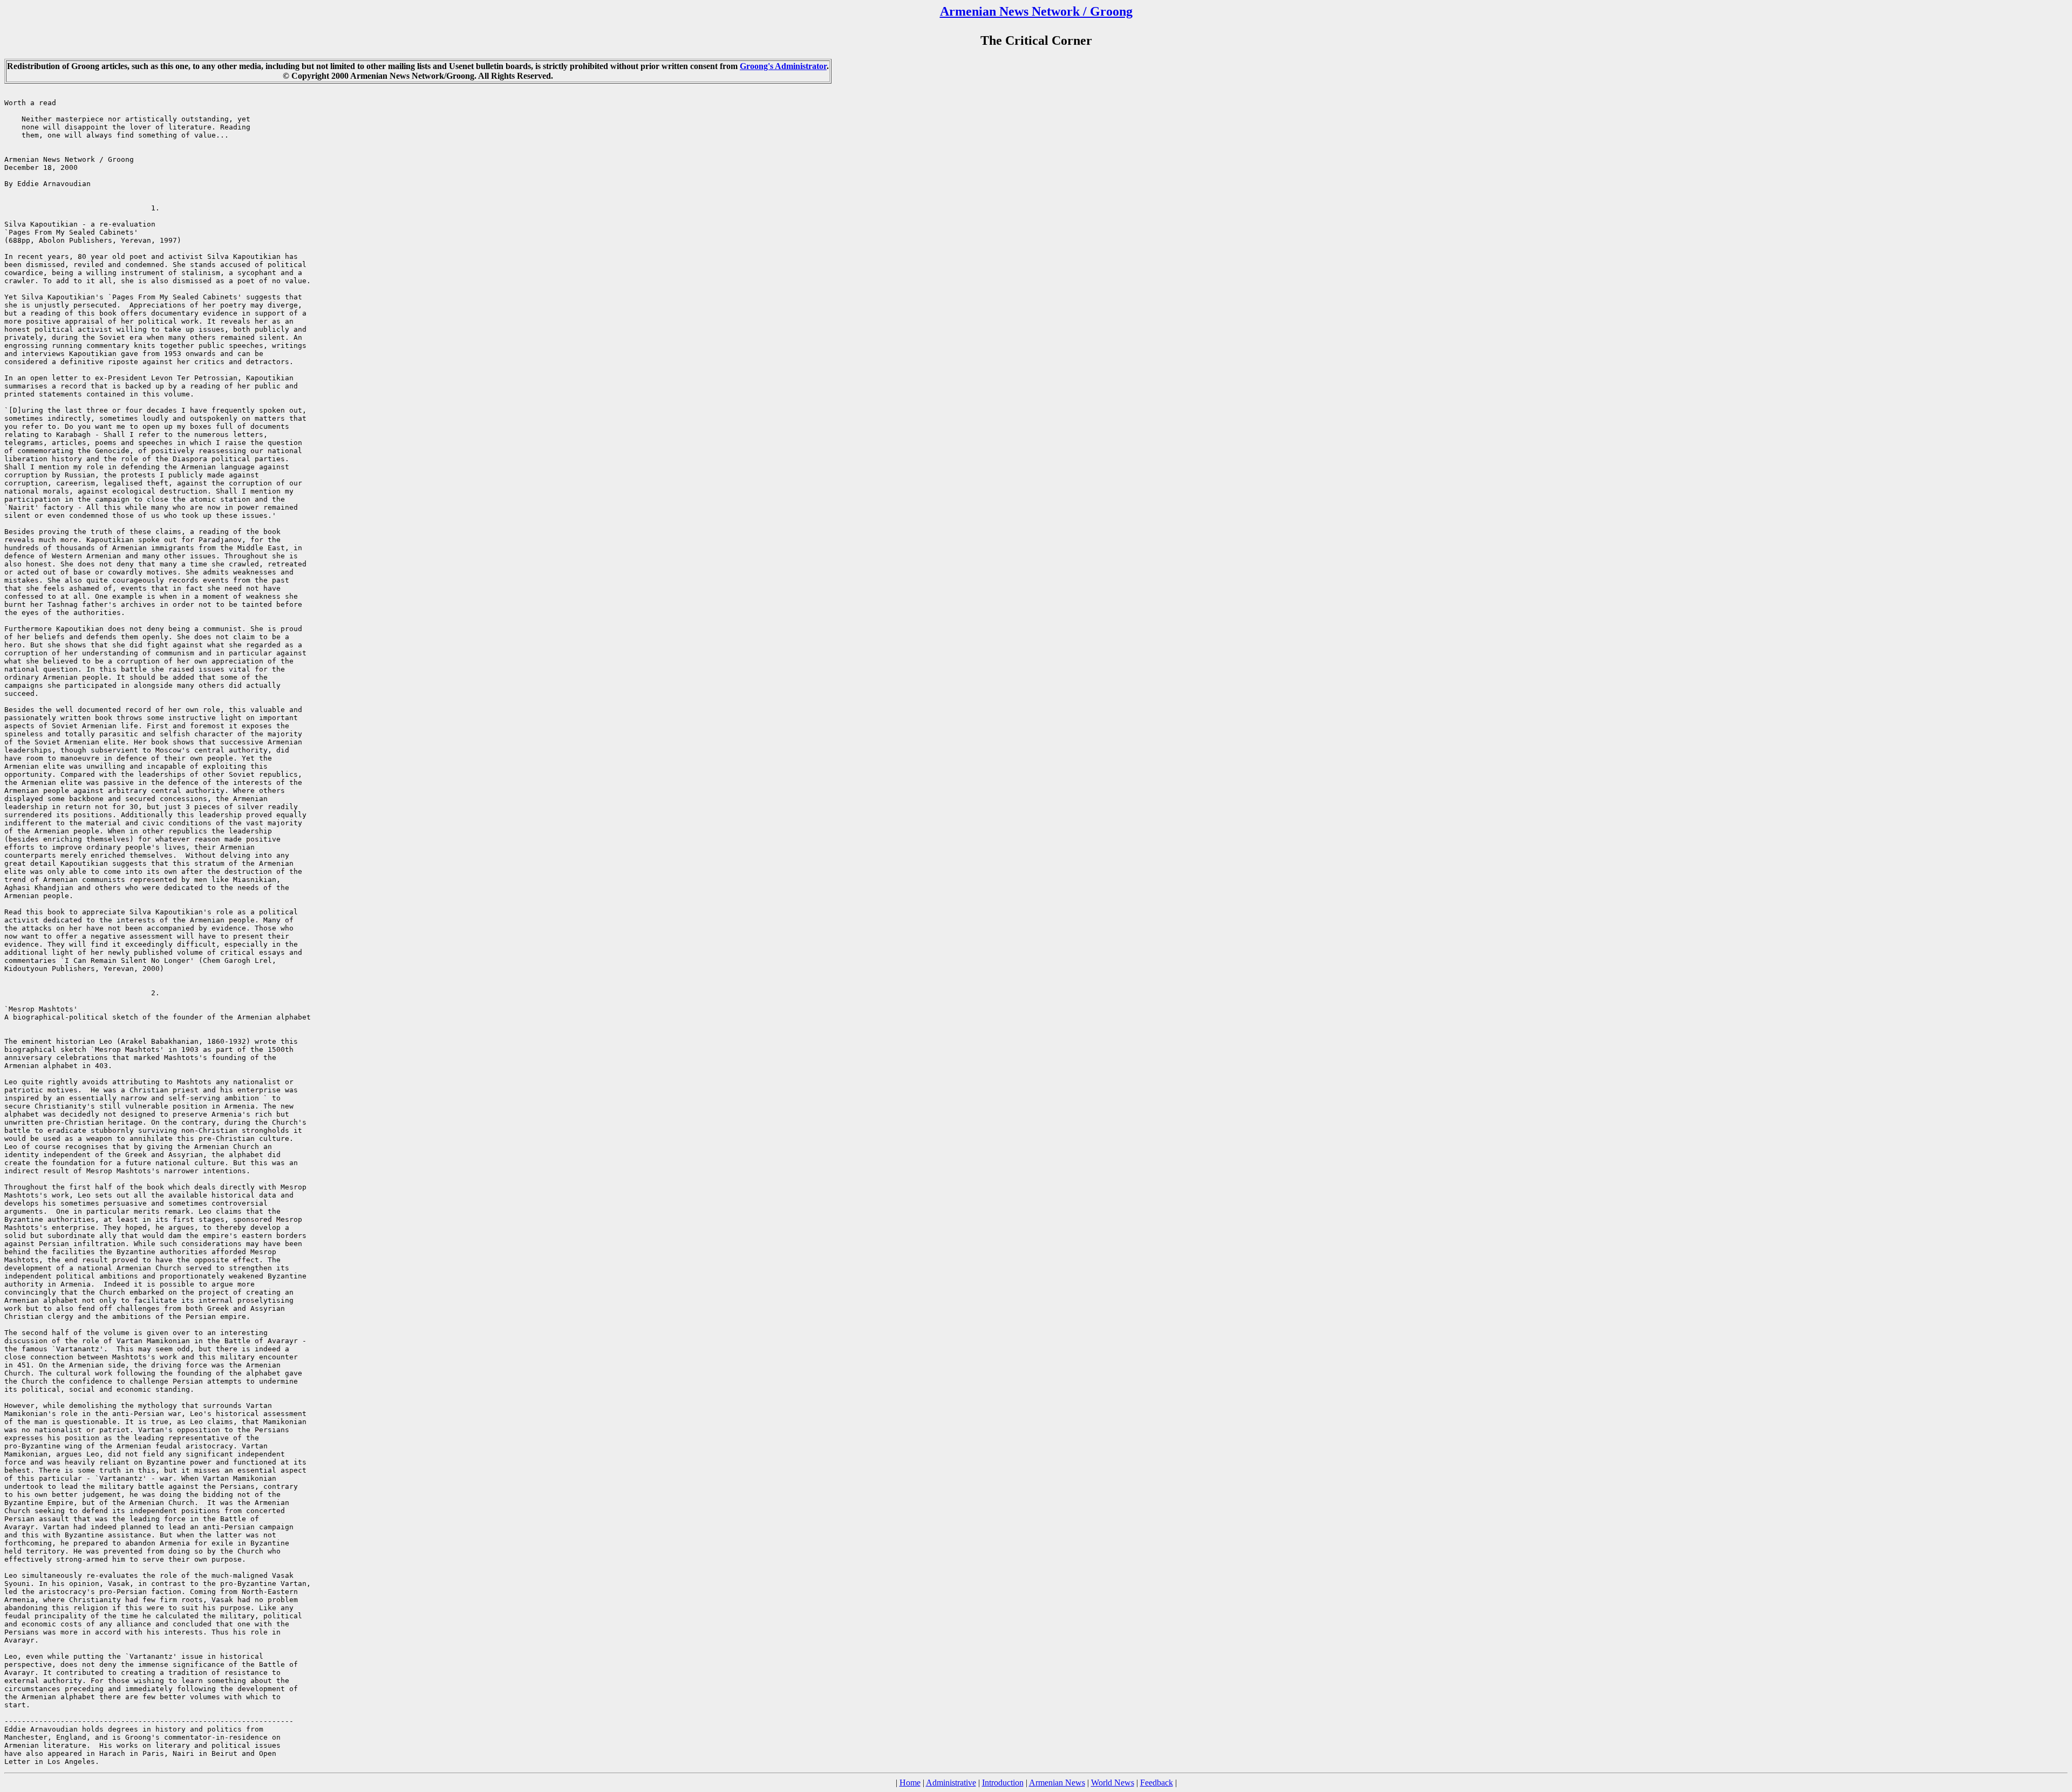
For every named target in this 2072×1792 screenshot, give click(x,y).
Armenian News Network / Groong (1036, 11)
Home (910, 1783)
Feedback (1157, 1783)
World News (1113, 1783)
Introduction (1003, 1783)
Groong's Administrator (783, 66)
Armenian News (1057, 1783)
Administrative (951, 1783)
